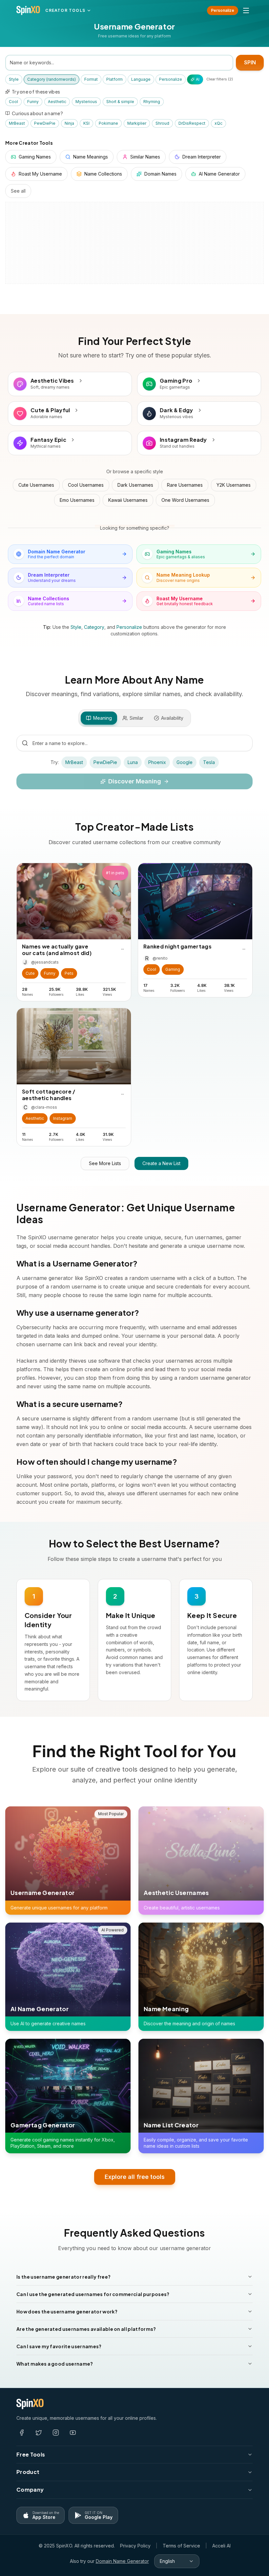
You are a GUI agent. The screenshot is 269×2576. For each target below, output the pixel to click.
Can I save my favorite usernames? (59, 2346)
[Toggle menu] (246, 11)
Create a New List (161, 1163)
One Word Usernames (185, 500)
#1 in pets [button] (115, 873)
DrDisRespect (192, 123)
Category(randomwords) (52, 79)
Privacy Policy (135, 2546)
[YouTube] (73, 2433)
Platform (114, 79)
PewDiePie (45, 123)
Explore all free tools (135, 2177)
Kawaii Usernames (128, 500)
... (123, 948)
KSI (86, 123)
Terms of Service (181, 2546)
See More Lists (105, 1163)
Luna (133, 762)
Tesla (209, 762)
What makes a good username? (55, 2364)
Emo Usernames (77, 500)
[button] (30, 973)
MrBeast (17, 123)
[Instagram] (56, 2433)
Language (141, 79)
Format (91, 79)
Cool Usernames (86, 485)
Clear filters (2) (220, 79)
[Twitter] (39, 2433)
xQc (218, 123)
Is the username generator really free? (63, 2277)
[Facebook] (22, 2433)
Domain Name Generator (122, 2561)
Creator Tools (65, 10)
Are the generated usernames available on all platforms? (86, 2329)
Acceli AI (221, 2546)
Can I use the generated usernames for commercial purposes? (93, 2294)
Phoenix (157, 762)
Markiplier (137, 123)
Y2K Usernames (234, 485)
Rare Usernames (185, 485)
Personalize (223, 10)
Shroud (162, 123)
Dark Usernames (135, 485)
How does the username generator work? (67, 2311)
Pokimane (108, 123)
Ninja (69, 123)
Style (14, 79)
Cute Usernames (36, 485)
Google (185, 762)
